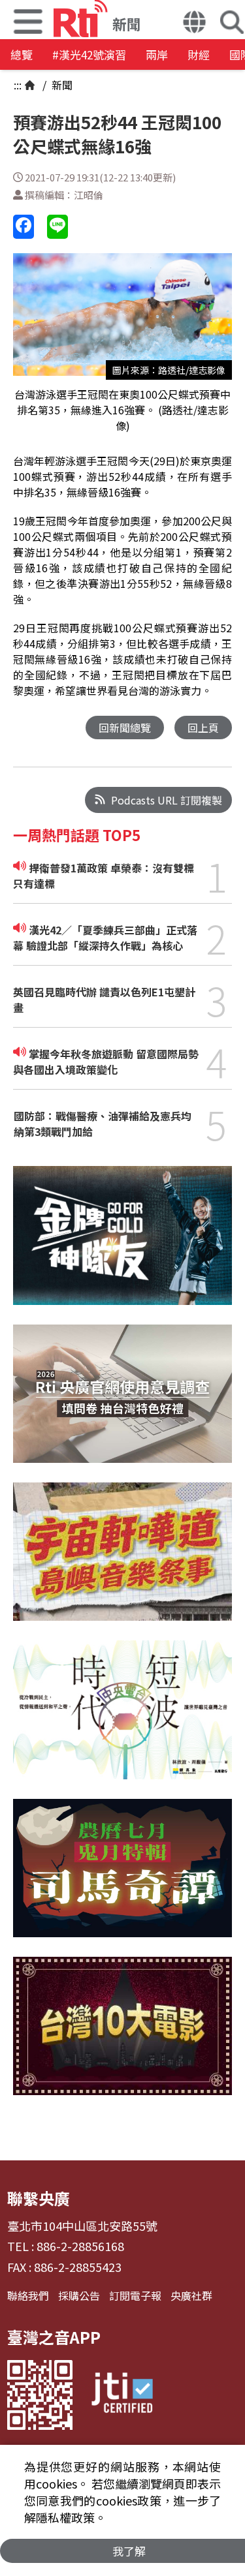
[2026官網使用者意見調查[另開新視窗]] (122, 1403)
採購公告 (79, 2295)
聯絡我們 (28, 2295)
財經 (199, 54)
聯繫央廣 (39, 2198)
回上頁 (203, 728)
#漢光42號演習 (89, 54)
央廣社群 (191, 2295)
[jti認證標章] (122, 2395)
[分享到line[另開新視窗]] (57, 227)
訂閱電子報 (135, 2295)
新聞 (61, 85)
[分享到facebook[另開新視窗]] (24, 227)
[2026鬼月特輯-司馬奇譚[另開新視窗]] (122, 1878)
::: (18, 85)
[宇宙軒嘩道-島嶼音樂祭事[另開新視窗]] (122, 1561)
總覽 (22, 54)
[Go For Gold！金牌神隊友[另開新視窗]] (122, 1245)
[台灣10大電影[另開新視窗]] (122, 2036)
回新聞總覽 (125, 728)
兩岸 (157, 54)
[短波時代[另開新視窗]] (122, 1719)
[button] (194, 23)
